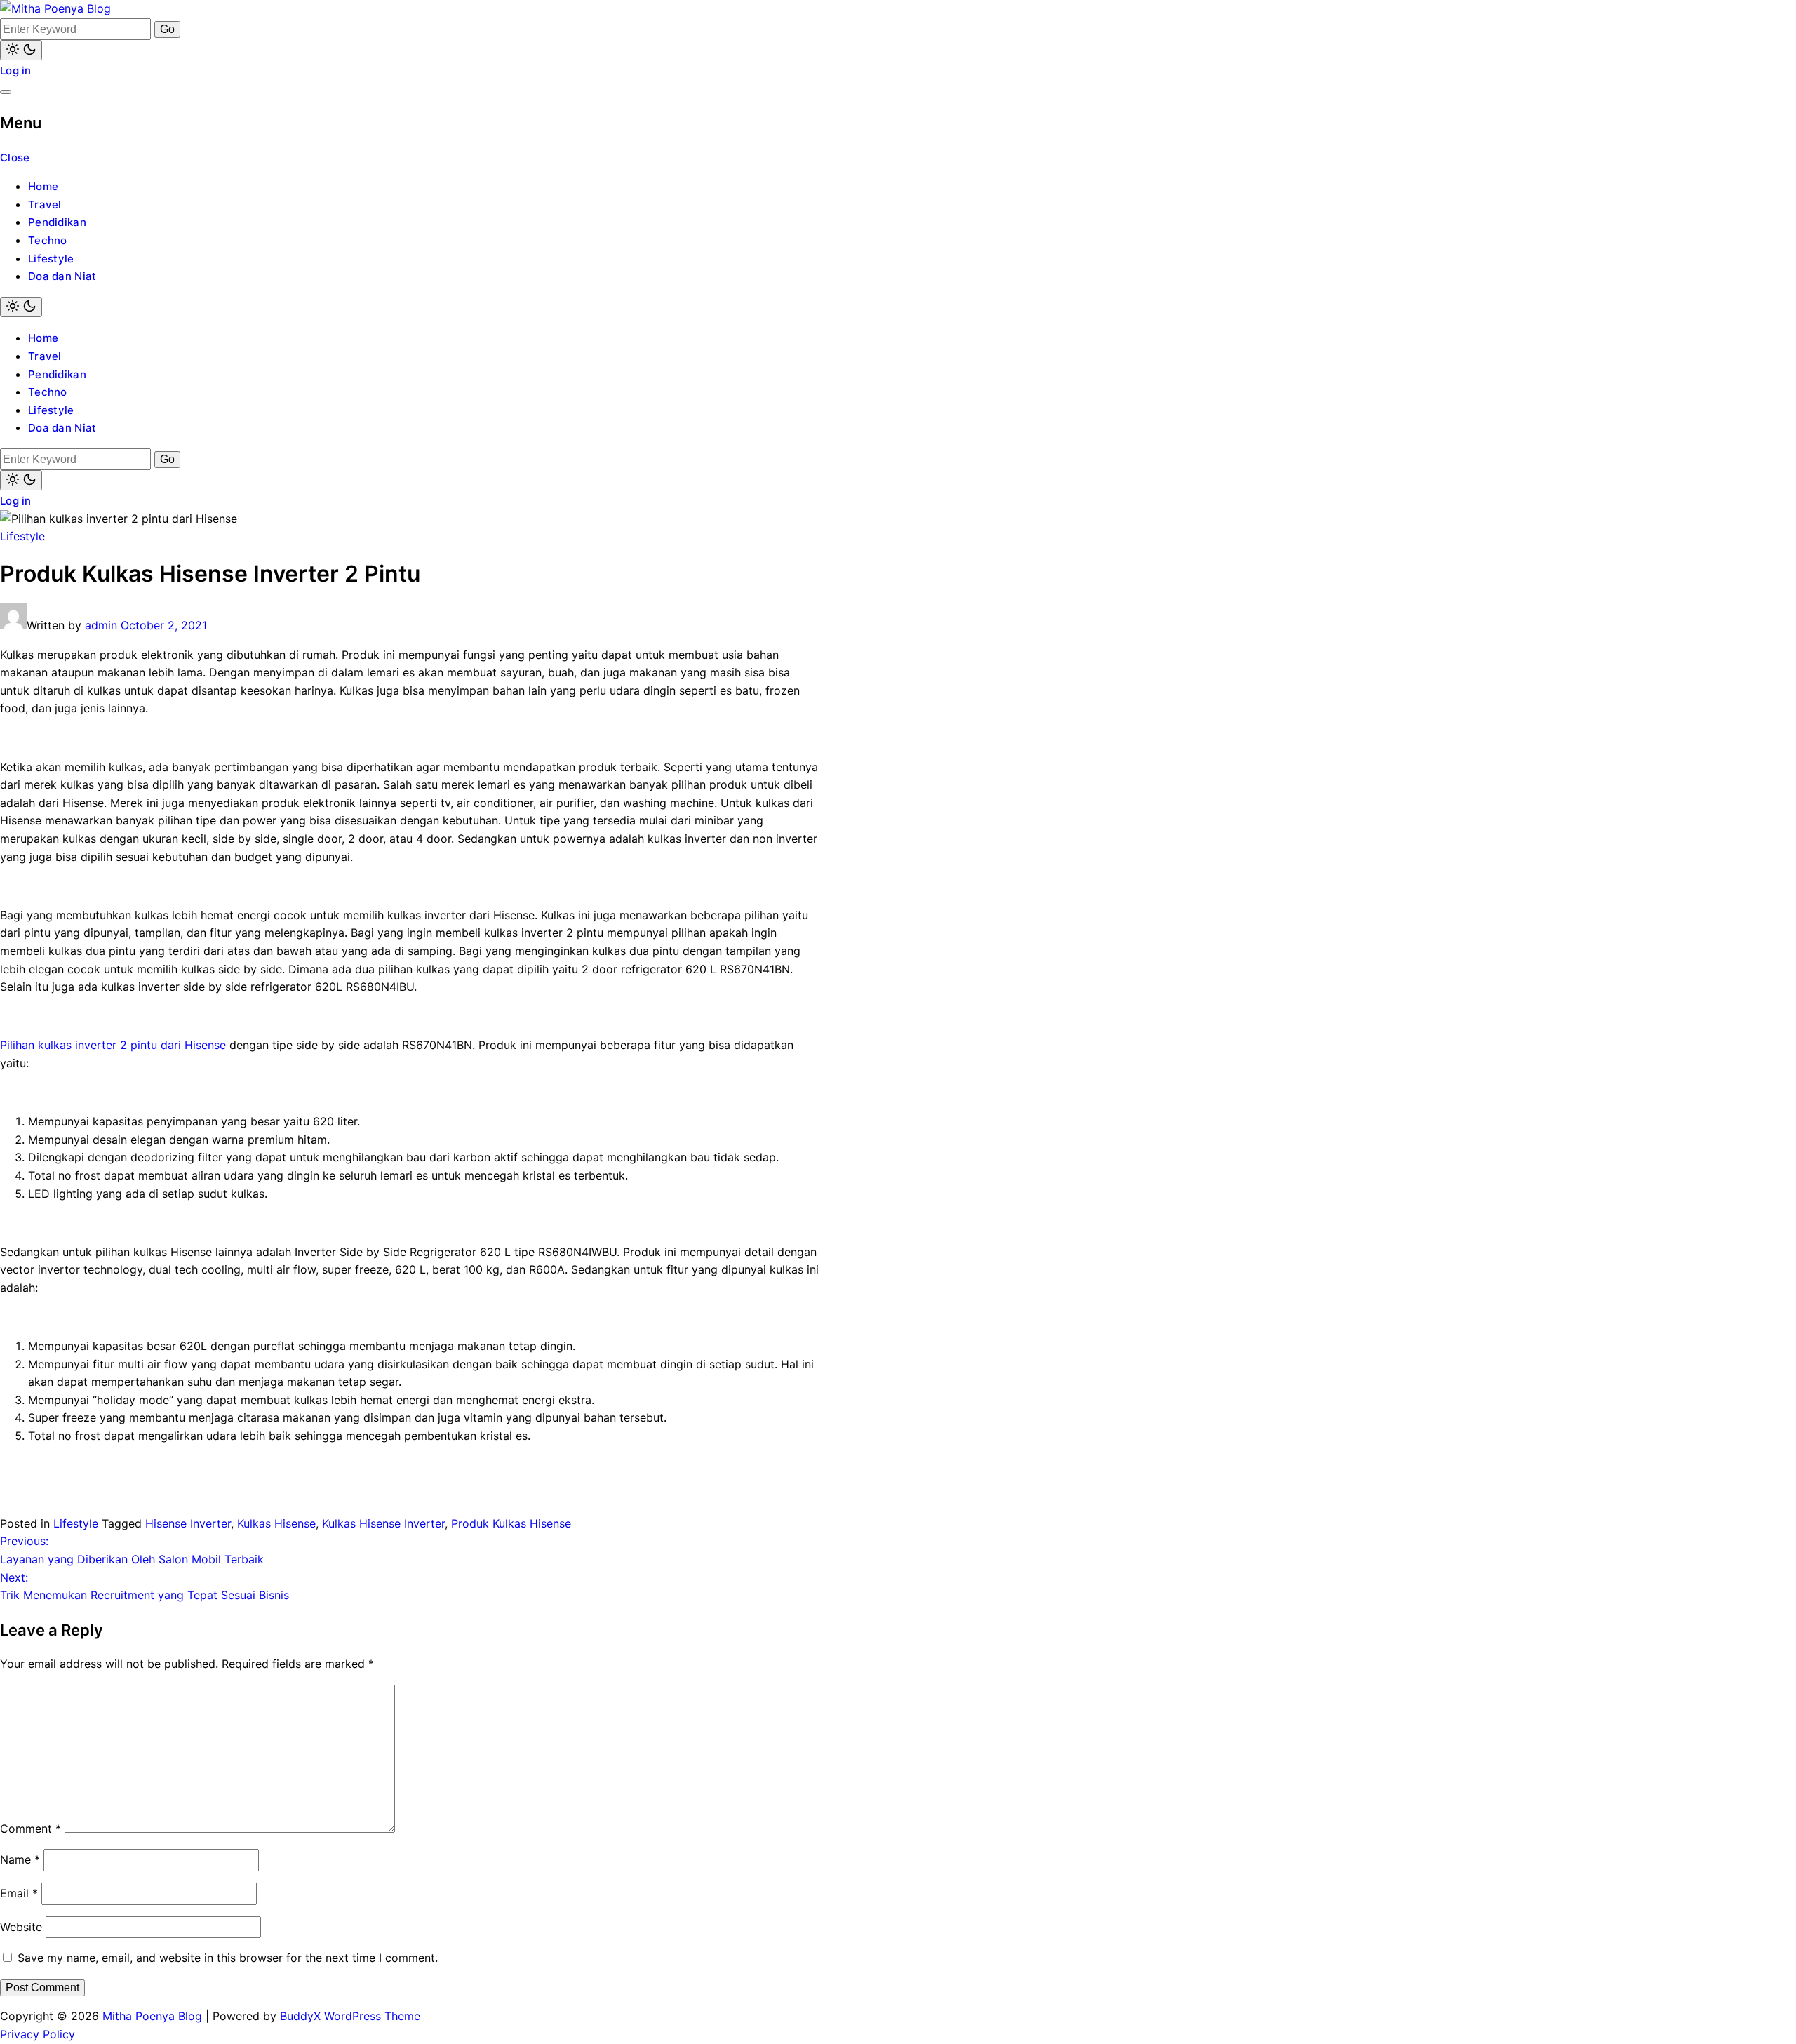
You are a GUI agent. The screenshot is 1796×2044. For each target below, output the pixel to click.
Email (19, 1893)
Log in (16, 71)
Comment (31, 1829)
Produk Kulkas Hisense (511, 1523)
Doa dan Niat (62, 276)
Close (15, 158)
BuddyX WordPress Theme (350, 2016)
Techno (48, 240)
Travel (45, 205)
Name (20, 1859)
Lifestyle (51, 259)
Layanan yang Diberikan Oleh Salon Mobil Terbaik (132, 1550)
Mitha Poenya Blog (152, 2016)
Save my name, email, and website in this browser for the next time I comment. (228, 1958)
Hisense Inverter (188, 1523)
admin (101, 625)
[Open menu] (6, 92)
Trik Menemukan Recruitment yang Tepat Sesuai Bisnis (145, 1587)
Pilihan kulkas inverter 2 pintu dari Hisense (113, 1045)
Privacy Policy (38, 2034)
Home (43, 186)
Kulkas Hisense (276, 1523)
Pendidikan (57, 222)
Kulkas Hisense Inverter (383, 1523)
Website (21, 1927)
